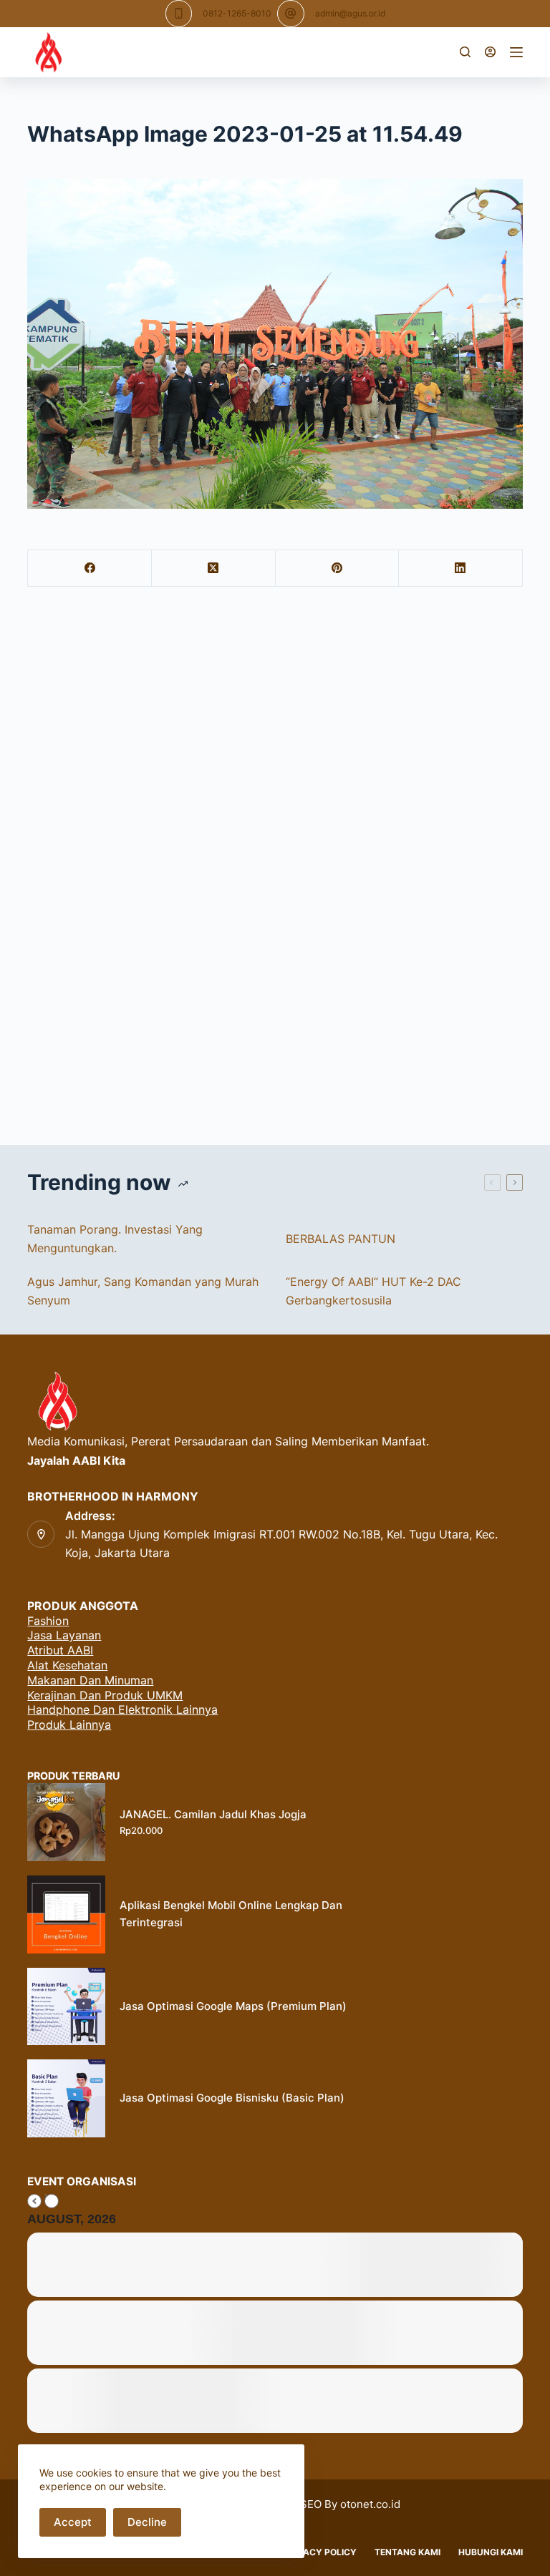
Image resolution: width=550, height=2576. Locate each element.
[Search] (465, 52)
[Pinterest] (338, 569)
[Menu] (516, 52)
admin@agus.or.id (350, 13)
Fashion (48, 1621)
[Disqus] (275, 870)
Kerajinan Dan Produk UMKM (105, 1695)
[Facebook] (90, 569)
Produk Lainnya (69, 1724)
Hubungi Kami (491, 2552)
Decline (147, 2522)
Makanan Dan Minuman (90, 1680)
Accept (73, 2522)
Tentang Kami (407, 2552)
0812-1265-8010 (237, 13)
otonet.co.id (370, 2504)
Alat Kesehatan (67, 1665)
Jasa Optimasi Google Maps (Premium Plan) (233, 2006)
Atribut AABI (60, 1650)
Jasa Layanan (64, 1635)
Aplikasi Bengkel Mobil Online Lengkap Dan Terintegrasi (231, 1914)
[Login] (490, 52)
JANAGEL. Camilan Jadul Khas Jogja (213, 1814)
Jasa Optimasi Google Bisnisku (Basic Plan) (232, 2098)
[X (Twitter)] (214, 569)
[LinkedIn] (461, 569)
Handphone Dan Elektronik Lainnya (122, 1709)
